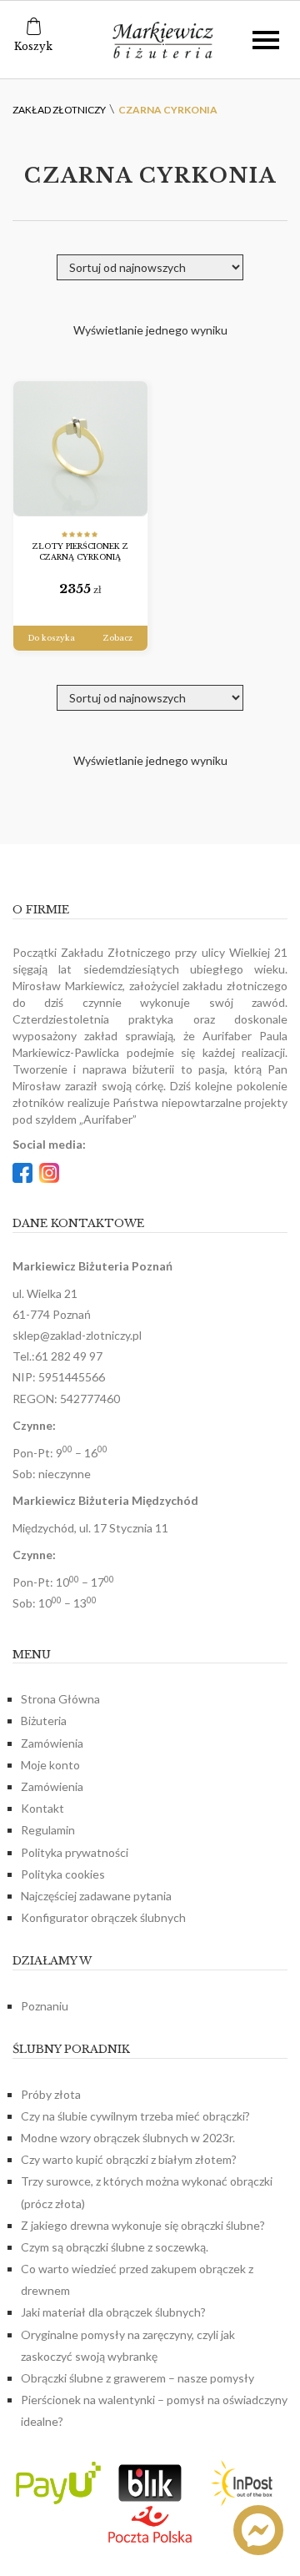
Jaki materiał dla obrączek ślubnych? (113, 2312)
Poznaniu (45, 2006)
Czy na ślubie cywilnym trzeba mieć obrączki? (135, 2116)
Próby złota (51, 2094)
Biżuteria (44, 1721)
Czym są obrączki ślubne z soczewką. (115, 2247)
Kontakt (42, 1808)
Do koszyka (51, 638)
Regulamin (48, 1830)
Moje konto (50, 1765)
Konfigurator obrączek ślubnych (103, 1917)
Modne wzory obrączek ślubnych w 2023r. (128, 2138)
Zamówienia (52, 1743)
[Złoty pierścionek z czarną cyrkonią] (80, 449)
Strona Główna (60, 1699)
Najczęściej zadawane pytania (96, 1896)
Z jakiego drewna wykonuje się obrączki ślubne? (143, 2225)
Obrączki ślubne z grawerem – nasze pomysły (137, 2378)
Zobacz (118, 638)
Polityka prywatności (75, 1852)
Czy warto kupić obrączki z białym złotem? (129, 2159)
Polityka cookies (63, 1874)
